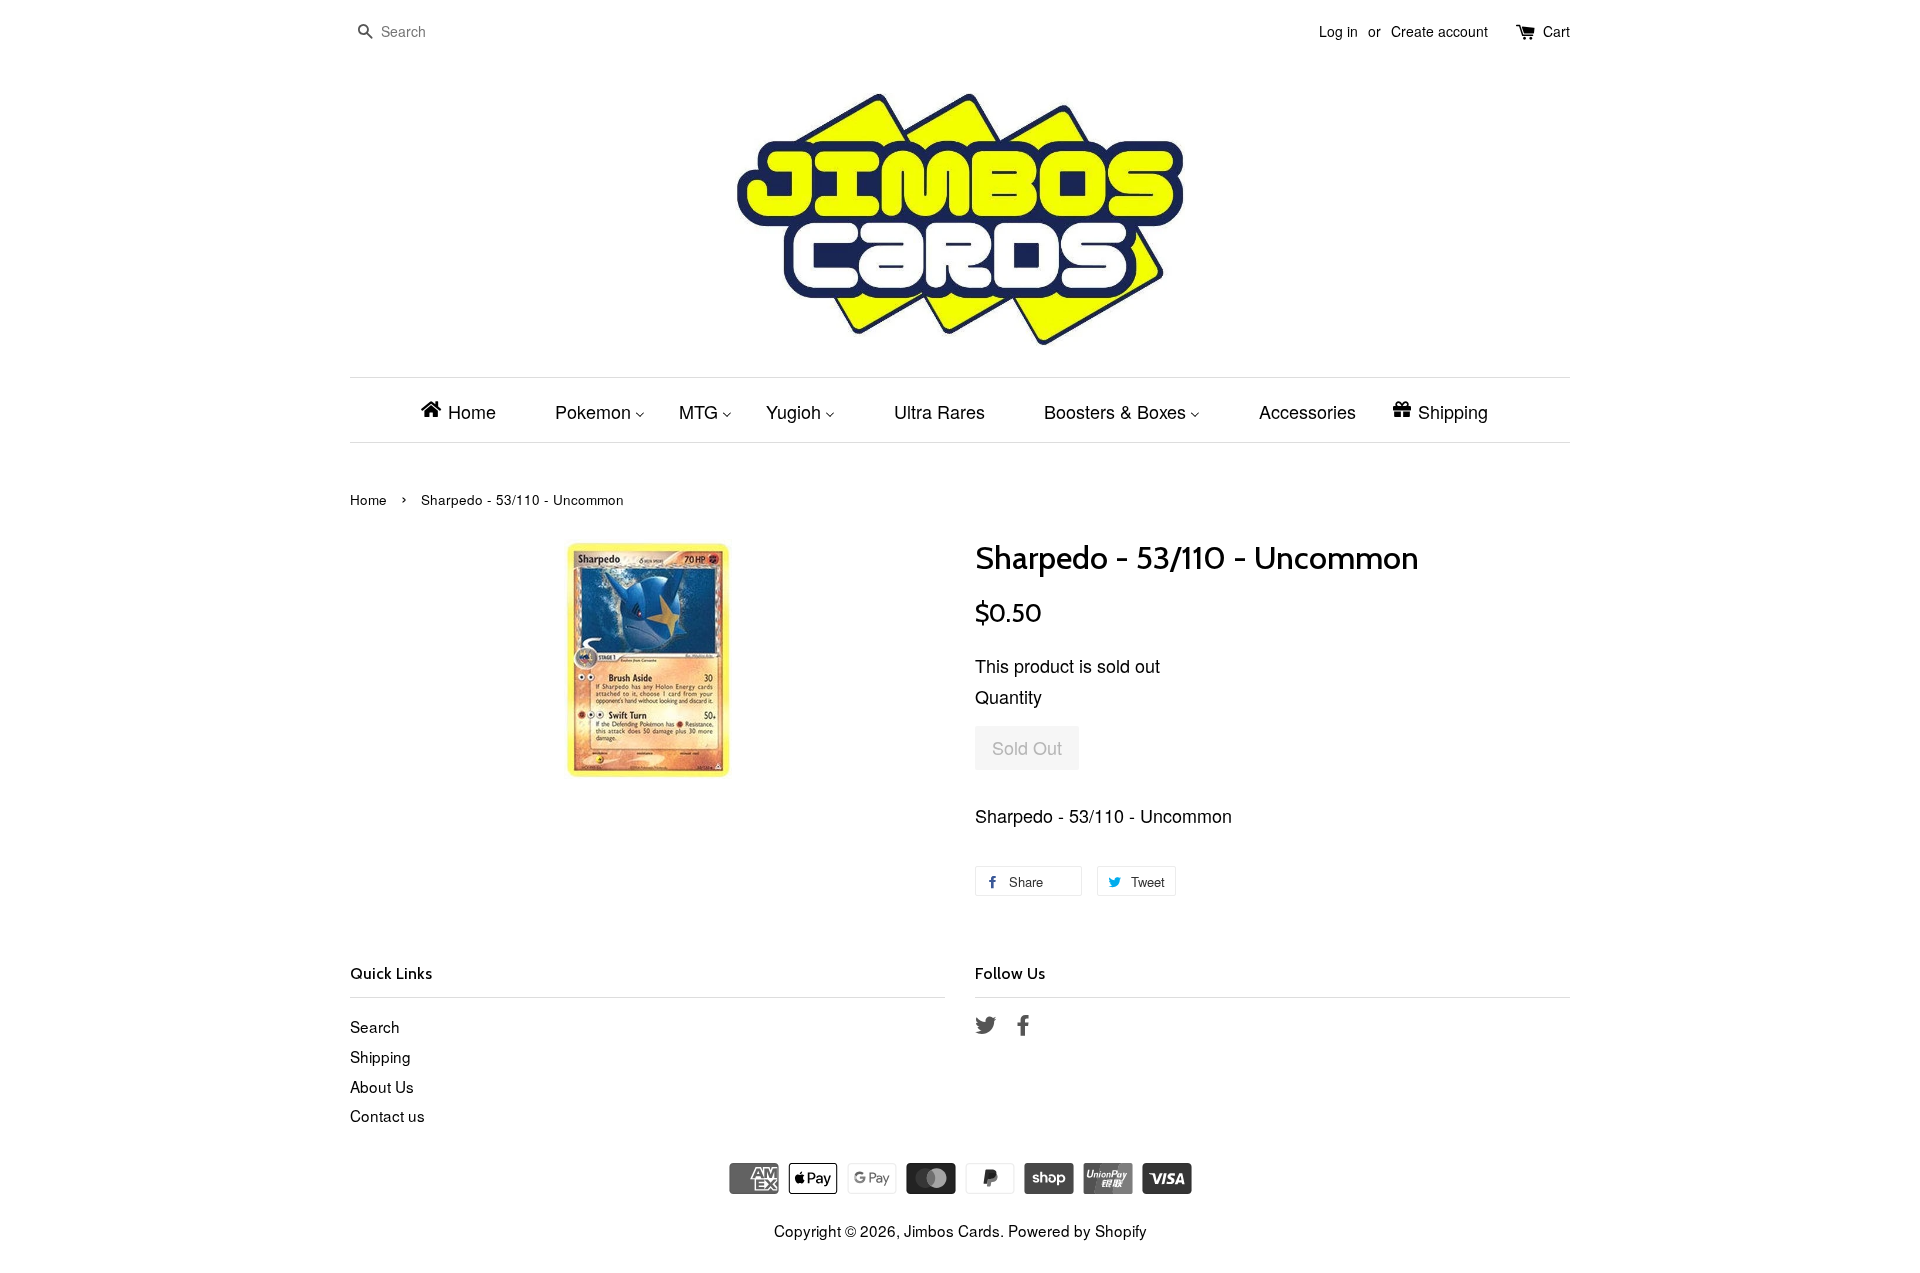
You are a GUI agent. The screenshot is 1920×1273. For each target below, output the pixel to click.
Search (375, 1026)
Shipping (380, 1056)
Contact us (387, 1115)
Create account (1439, 31)
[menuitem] (464, 410)
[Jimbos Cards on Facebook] (1023, 1027)
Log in (1338, 31)
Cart (1556, 31)
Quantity (1008, 696)
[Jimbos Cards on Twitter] (986, 1027)
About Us (382, 1086)
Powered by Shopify (1077, 1230)
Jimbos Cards (952, 1230)
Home (368, 499)
